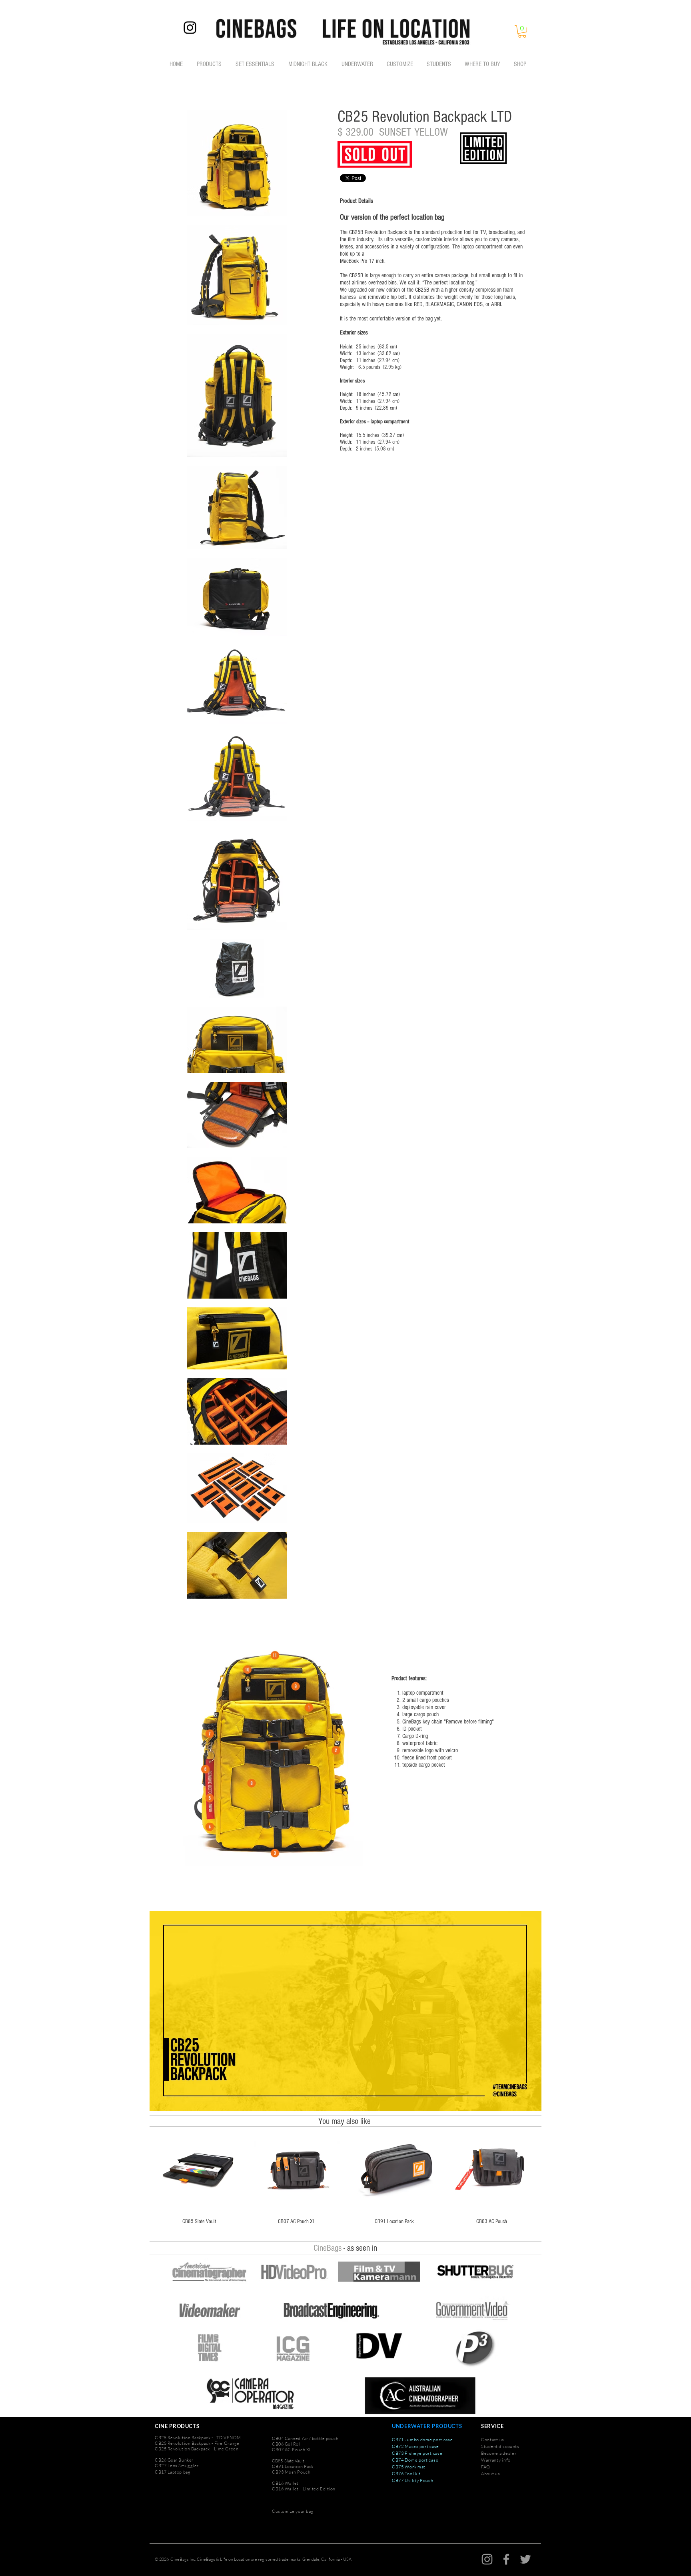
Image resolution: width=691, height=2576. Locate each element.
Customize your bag (293, 2511)
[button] (522, 31)
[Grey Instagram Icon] (487, 2559)
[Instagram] (190, 28)
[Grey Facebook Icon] (506, 2559)
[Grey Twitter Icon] (525, 2559)
